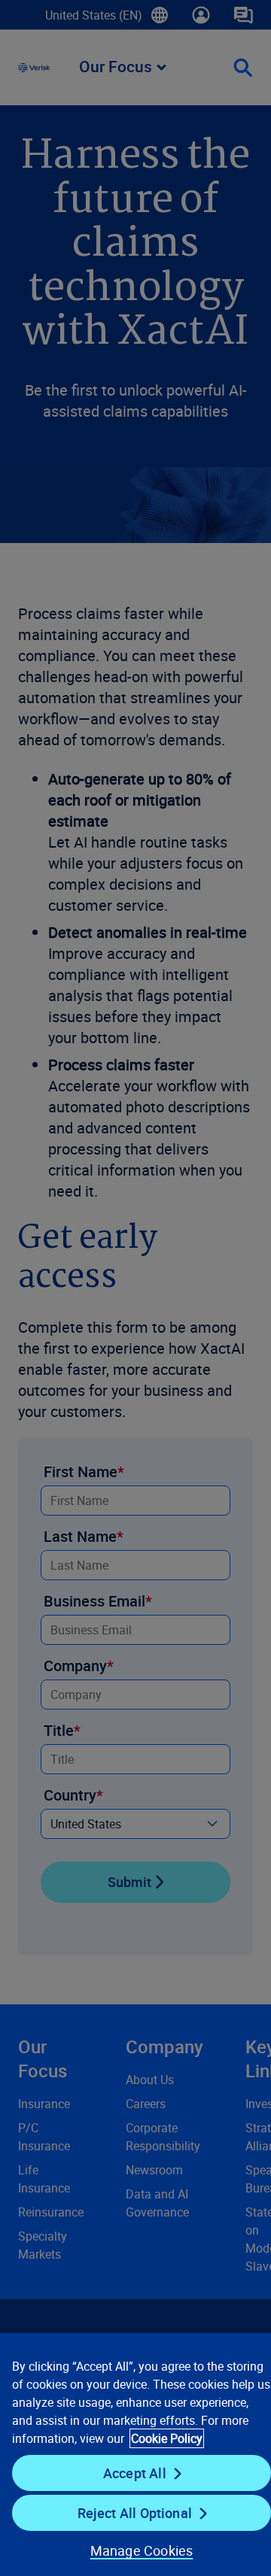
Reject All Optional (135, 2513)
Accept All (135, 2473)
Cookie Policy (167, 2438)
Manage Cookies (142, 2550)
